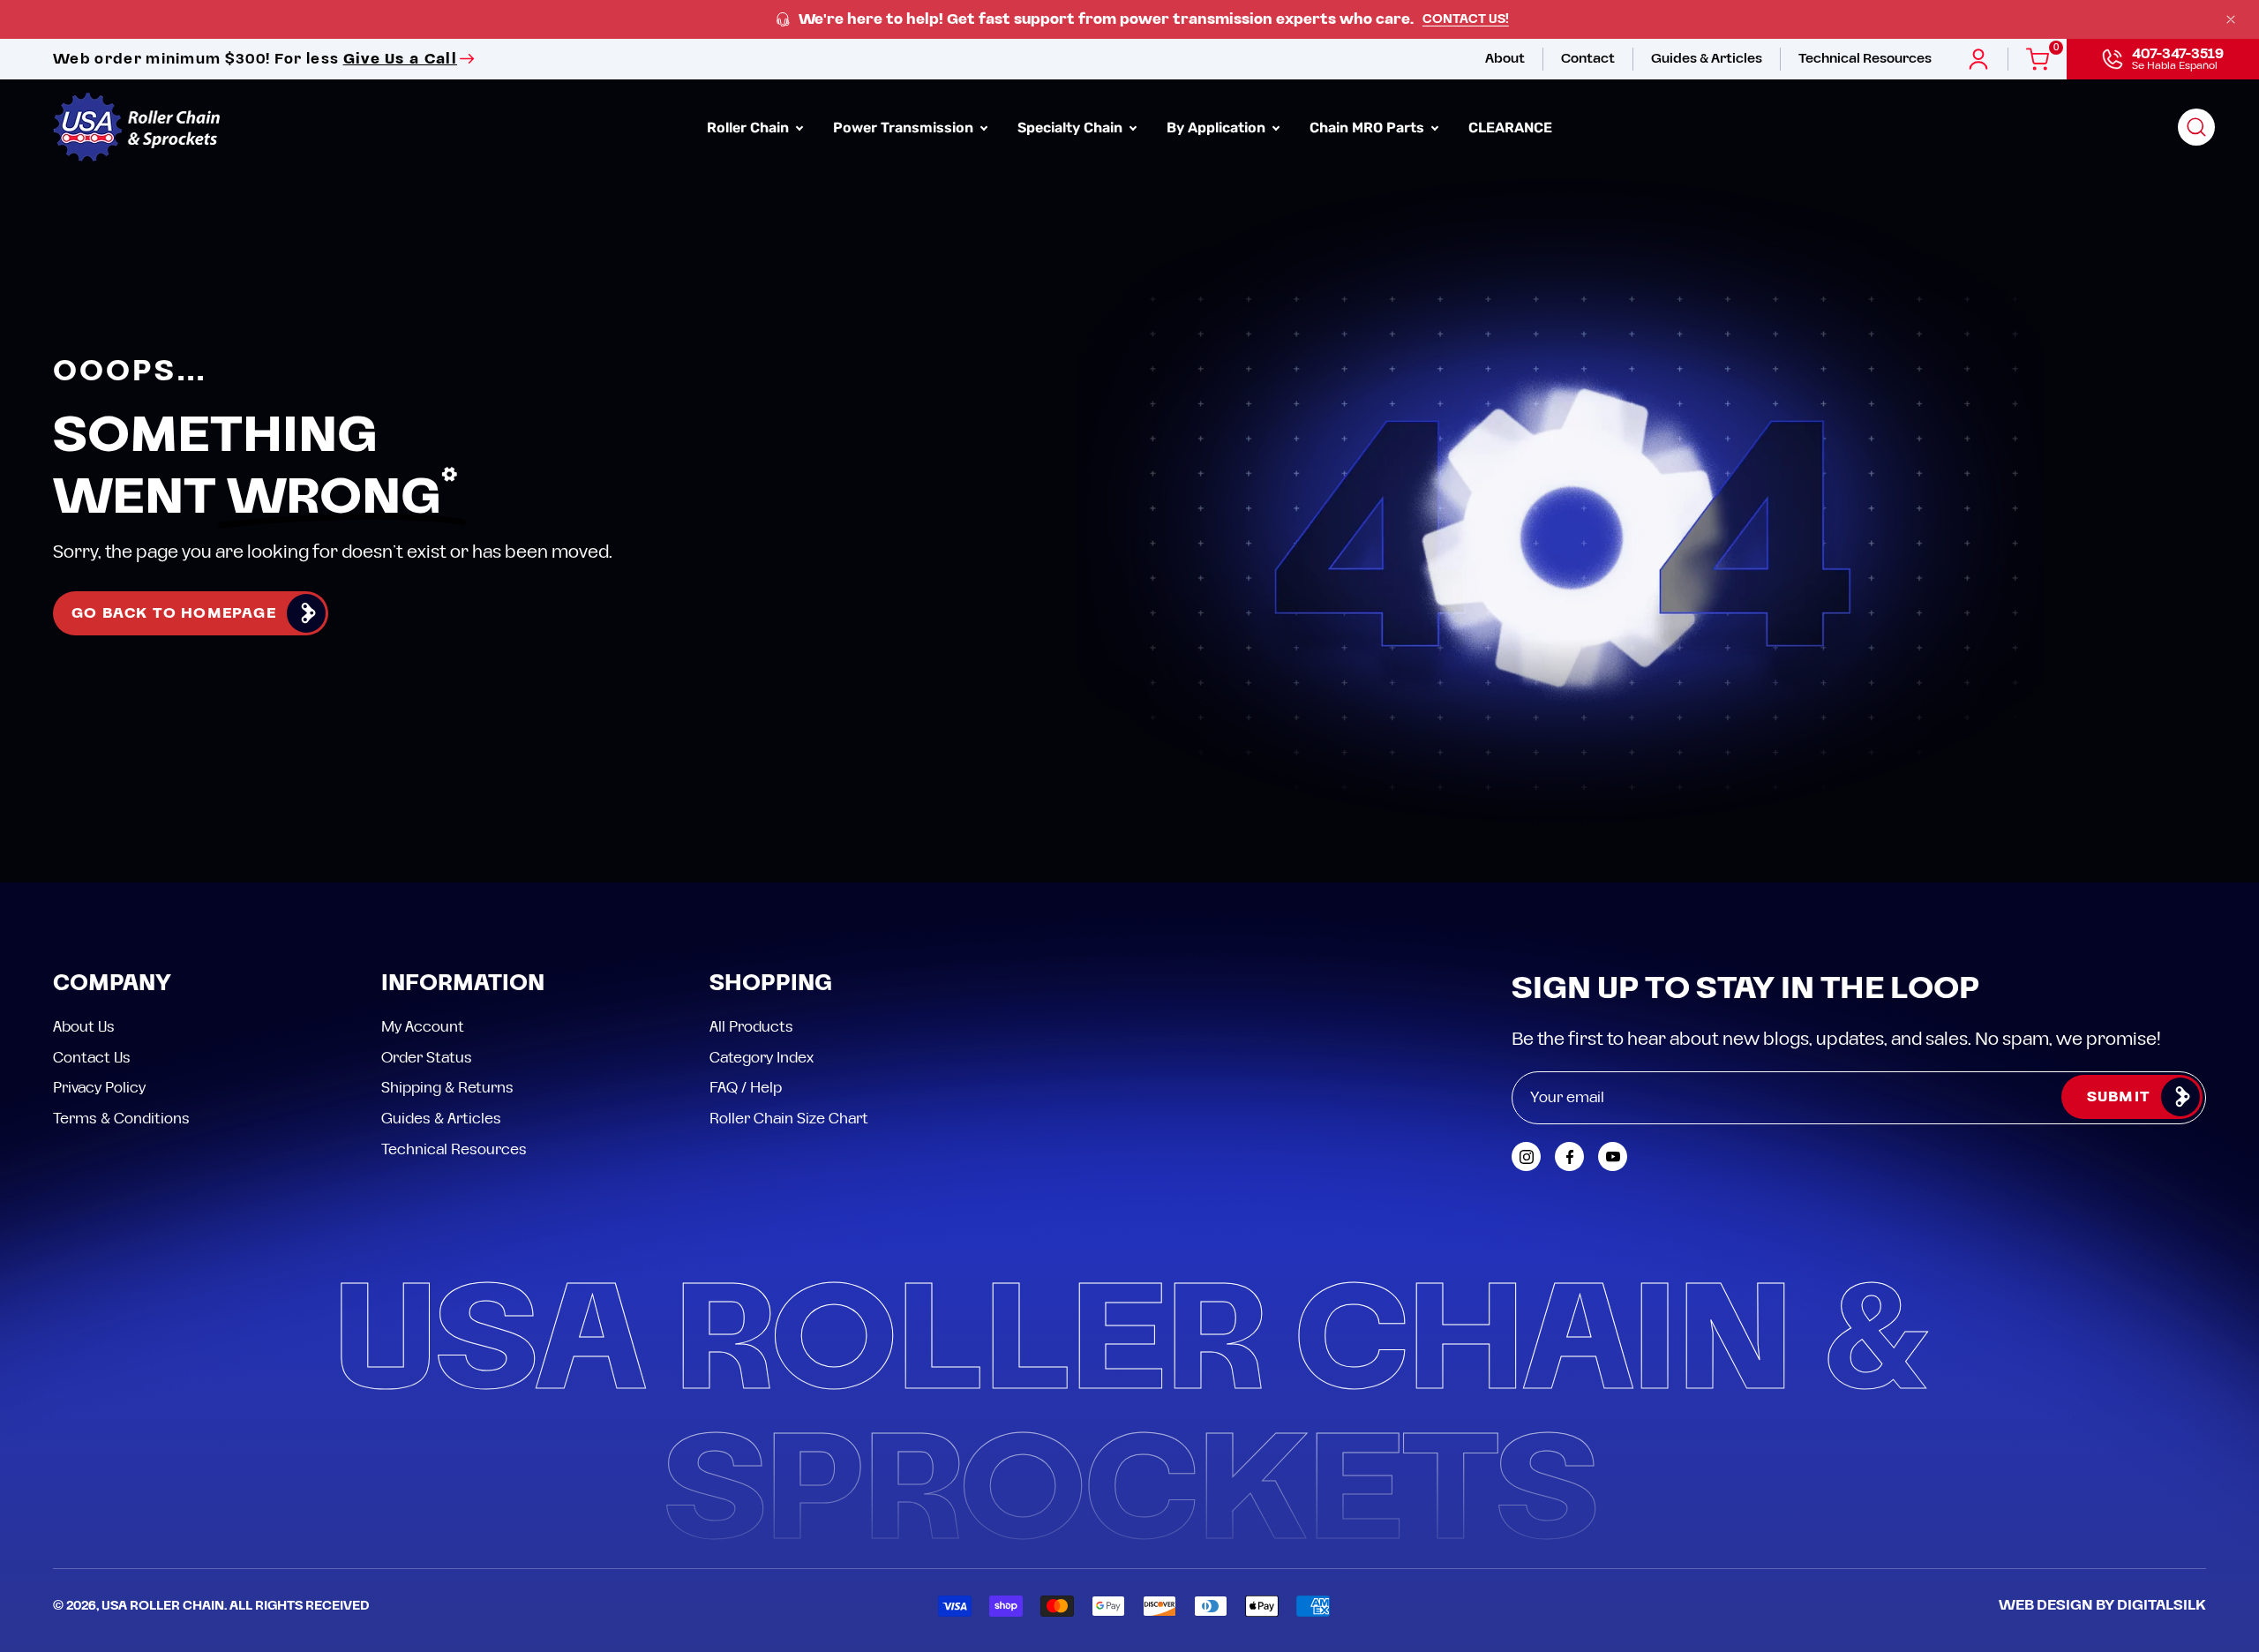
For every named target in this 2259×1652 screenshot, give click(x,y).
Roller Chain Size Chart (789, 1118)
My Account (423, 1027)
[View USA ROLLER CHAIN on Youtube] (1613, 1156)
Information (463, 984)
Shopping (771, 984)
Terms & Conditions (121, 1118)
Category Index (762, 1057)
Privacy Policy (99, 1088)
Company (112, 984)
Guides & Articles (441, 1118)
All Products (751, 1027)
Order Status (427, 1057)
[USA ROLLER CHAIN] (137, 127)
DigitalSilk (2161, 1605)
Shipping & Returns (447, 1088)
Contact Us (92, 1057)
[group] (1129, 20)
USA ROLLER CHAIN (163, 1606)
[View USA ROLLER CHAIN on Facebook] (1569, 1156)
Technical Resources (454, 1149)
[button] (2196, 127)
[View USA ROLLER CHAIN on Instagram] (1526, 1156)
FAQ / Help (746, 1088)
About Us (84, 1027)
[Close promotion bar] (2231, 19)
